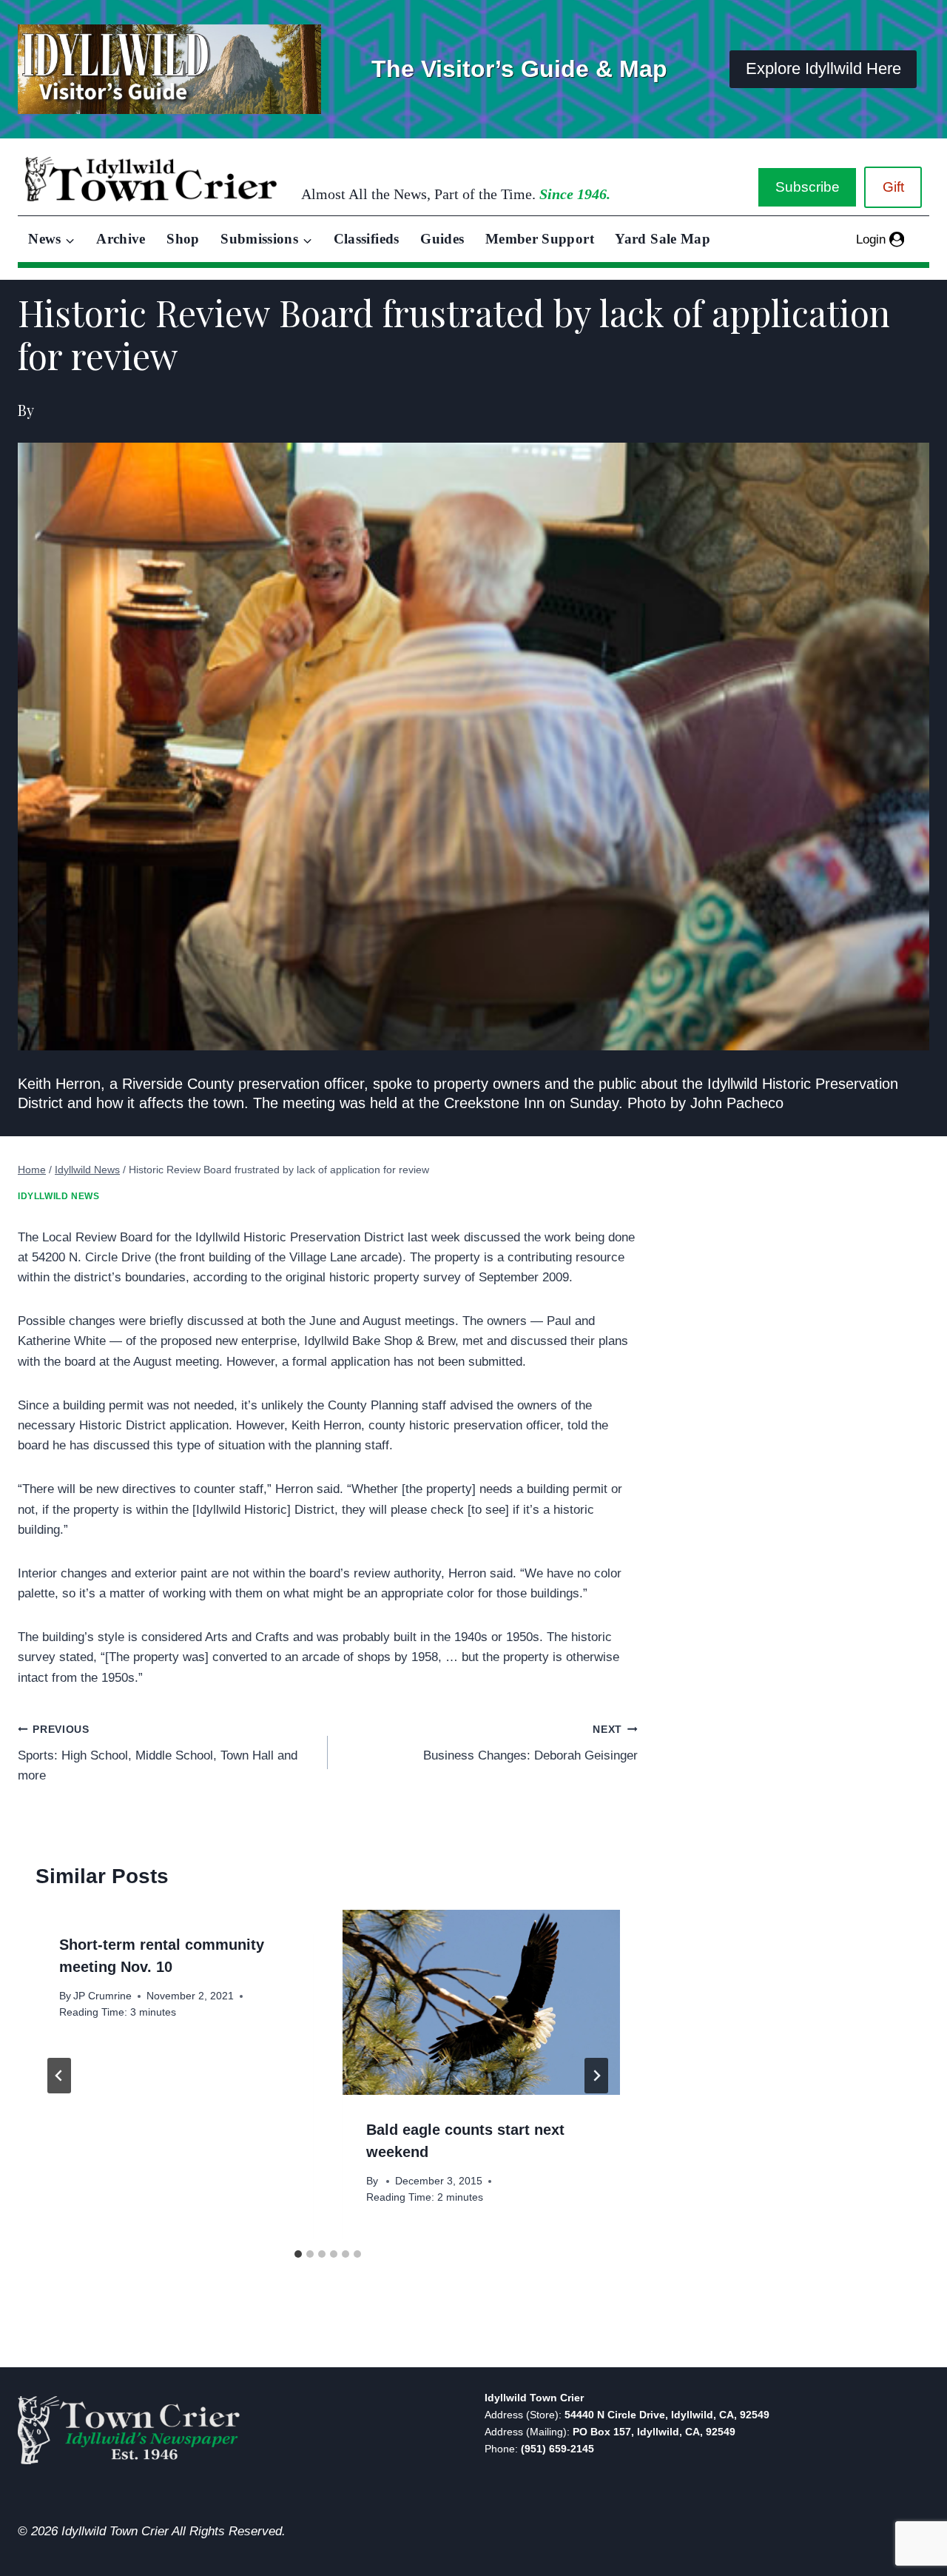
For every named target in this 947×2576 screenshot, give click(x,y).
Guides (442, 239)
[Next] (596, 2076)
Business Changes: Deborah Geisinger (530, 1743)
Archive (121, 239)
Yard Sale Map (663, 239)
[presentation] (481, 2002)
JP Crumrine (102, 1996)
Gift (893, 187)
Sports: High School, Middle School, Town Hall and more (158, 1753)
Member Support (540, 239)
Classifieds (367, 239)
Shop (183, 239)
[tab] (298, 2254)
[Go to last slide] (59, 2076)
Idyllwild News (58, 1196)
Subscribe (808, 187)
